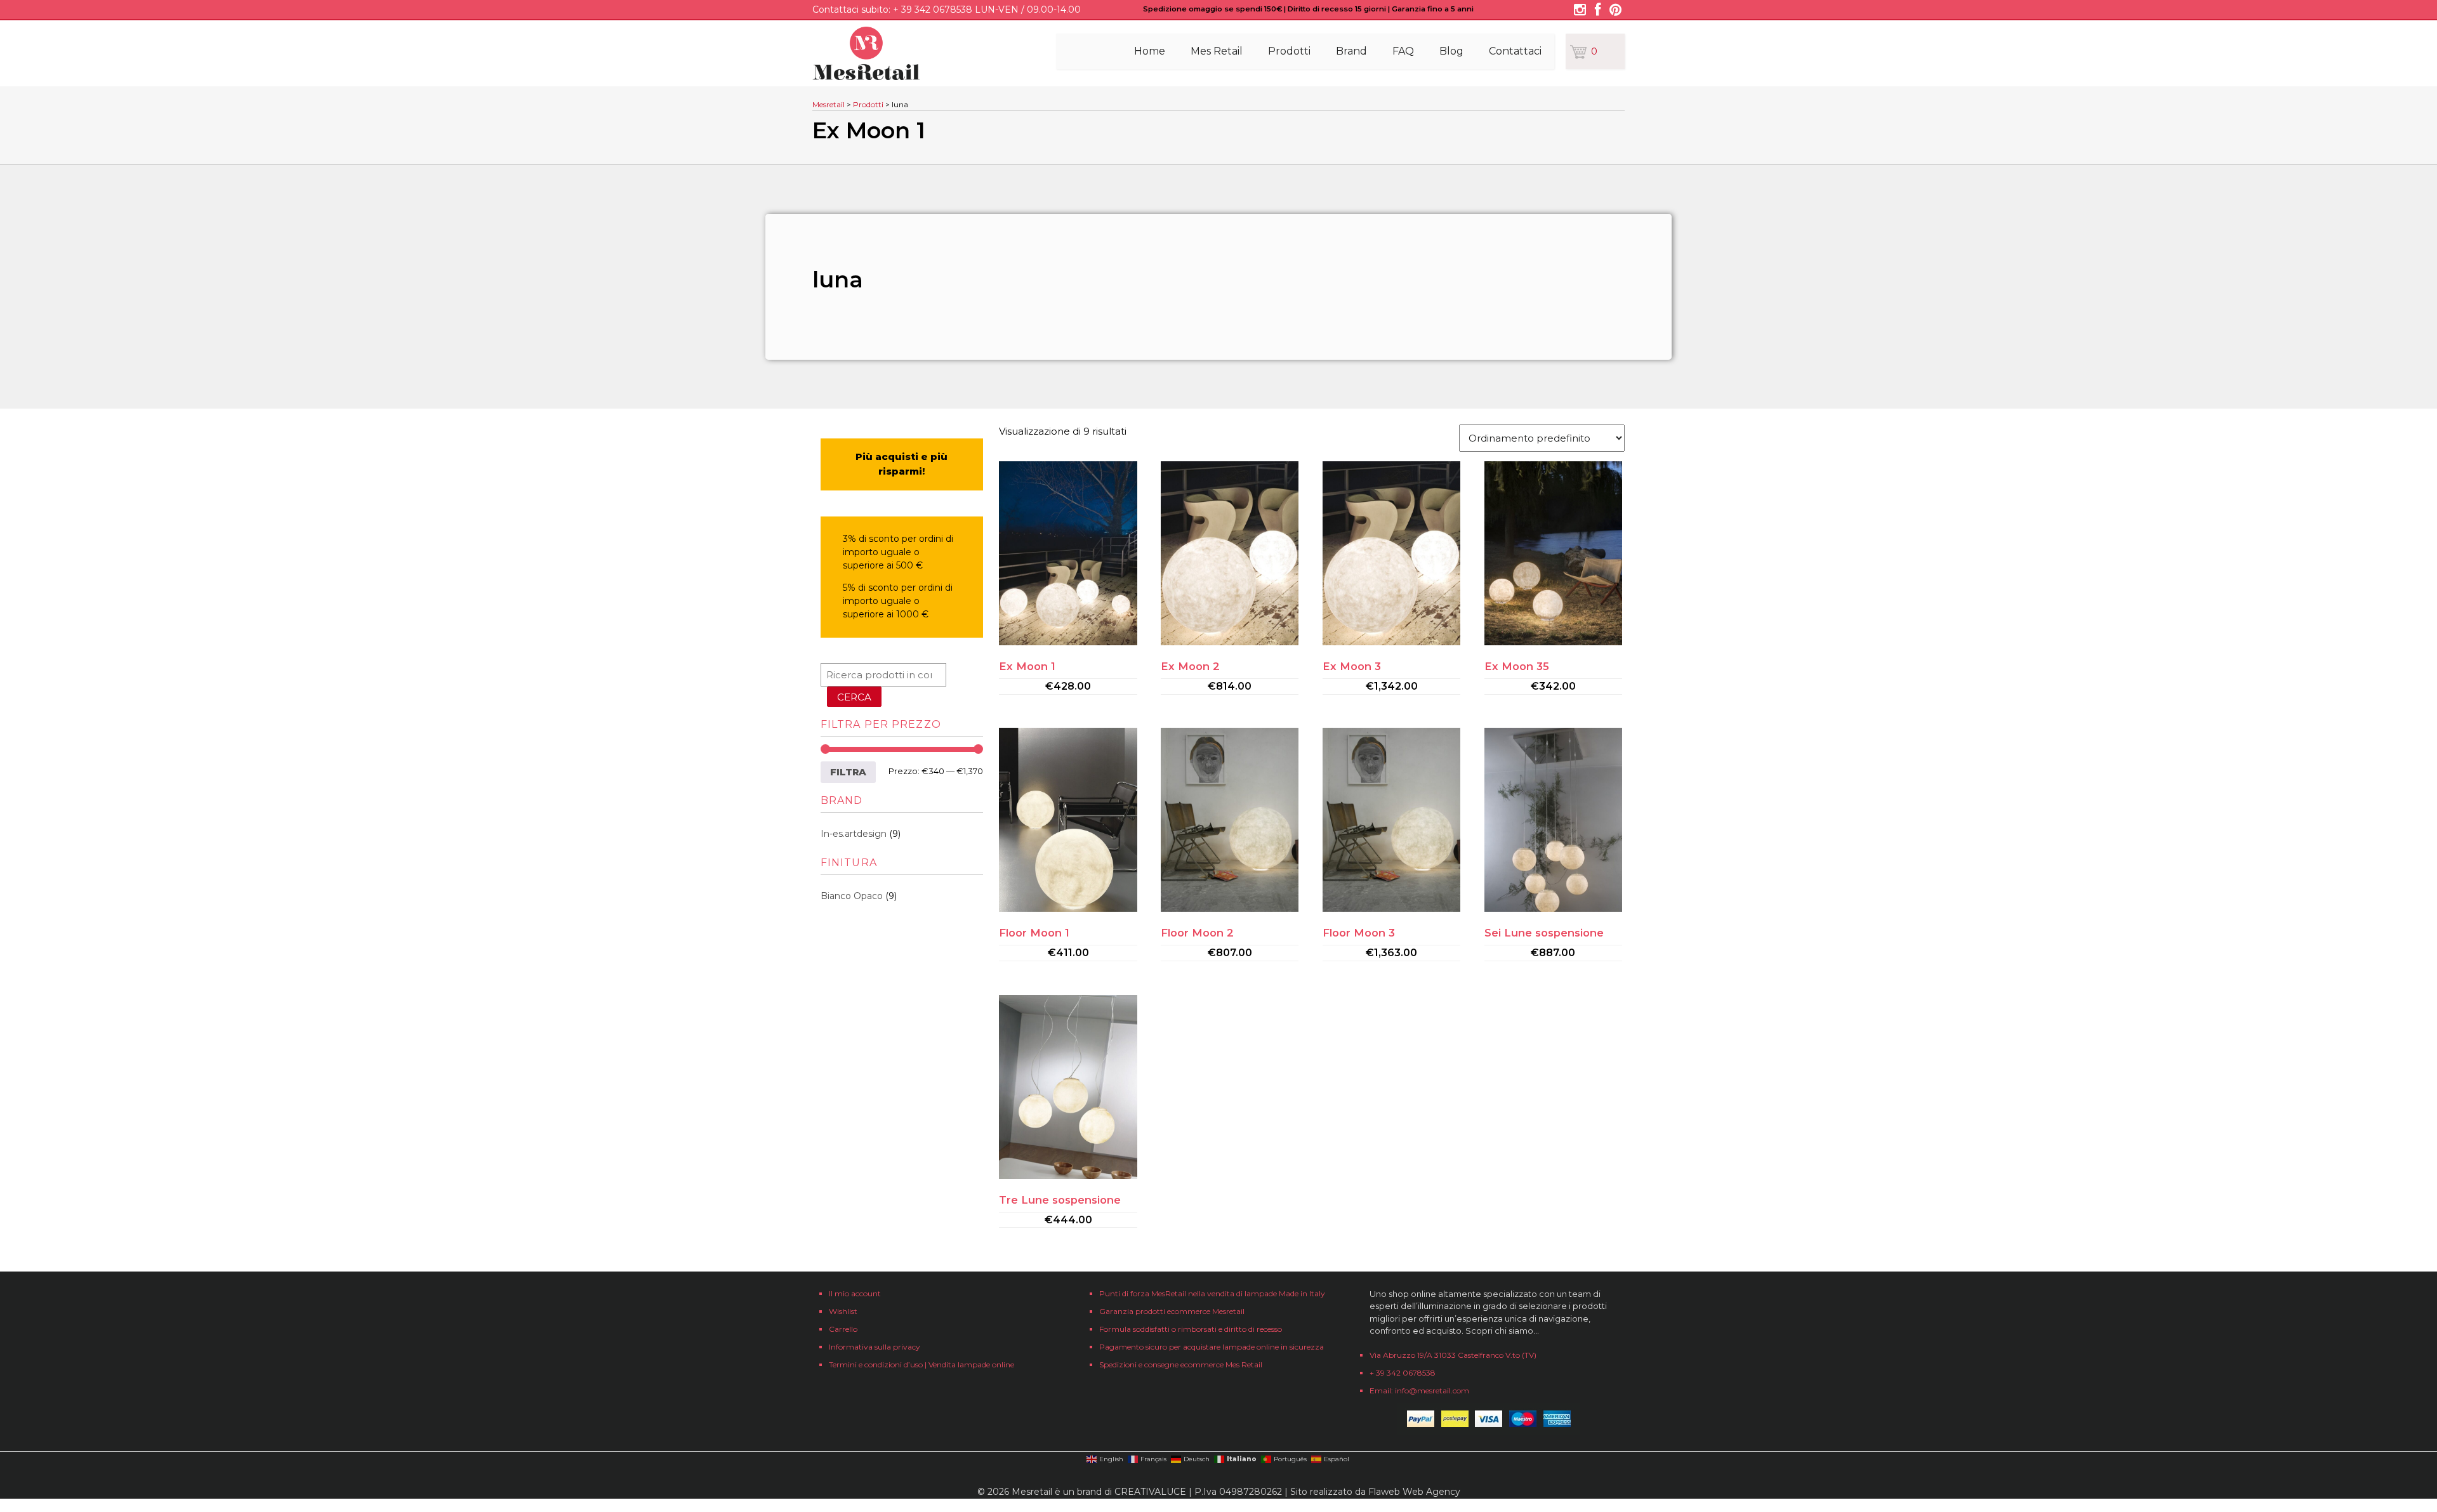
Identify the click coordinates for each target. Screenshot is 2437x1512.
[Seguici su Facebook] (1598, 11)
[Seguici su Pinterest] (1615, 11)
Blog (1451, 51)
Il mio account (855, 1293)
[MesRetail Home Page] (866, 76)
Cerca (854, 697)
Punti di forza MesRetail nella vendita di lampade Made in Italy (1212, 1293)
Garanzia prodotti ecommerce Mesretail (1172, 1311)
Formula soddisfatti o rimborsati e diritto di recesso (1191, 1329)
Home (1150, 51)
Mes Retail (1217, 51)
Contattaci (1515, 51)
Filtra (848, 772)
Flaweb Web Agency (1414, 1492)
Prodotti (1289, 51)
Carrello (843, 1329)
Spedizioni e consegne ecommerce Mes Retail (1181, 1364)
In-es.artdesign (854, 834)
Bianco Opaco (852, 896)
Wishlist (843, 1311)
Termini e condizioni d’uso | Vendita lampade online (921, 1364)
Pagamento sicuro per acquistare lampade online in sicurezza (1212, 1347)
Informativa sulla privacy (875, 1347)
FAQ (1403, 51)
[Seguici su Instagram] (1580, 11)
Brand (1351, 51)
